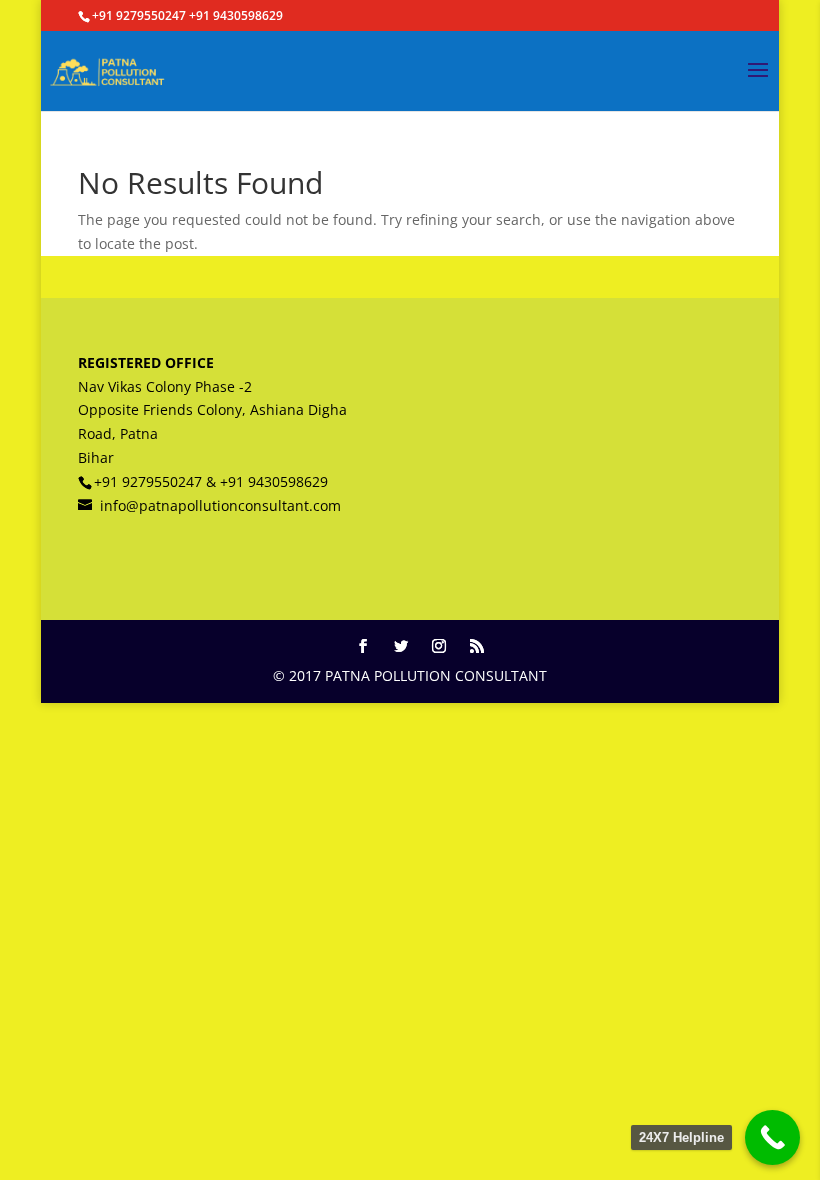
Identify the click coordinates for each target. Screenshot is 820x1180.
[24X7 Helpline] (772, 1137)
